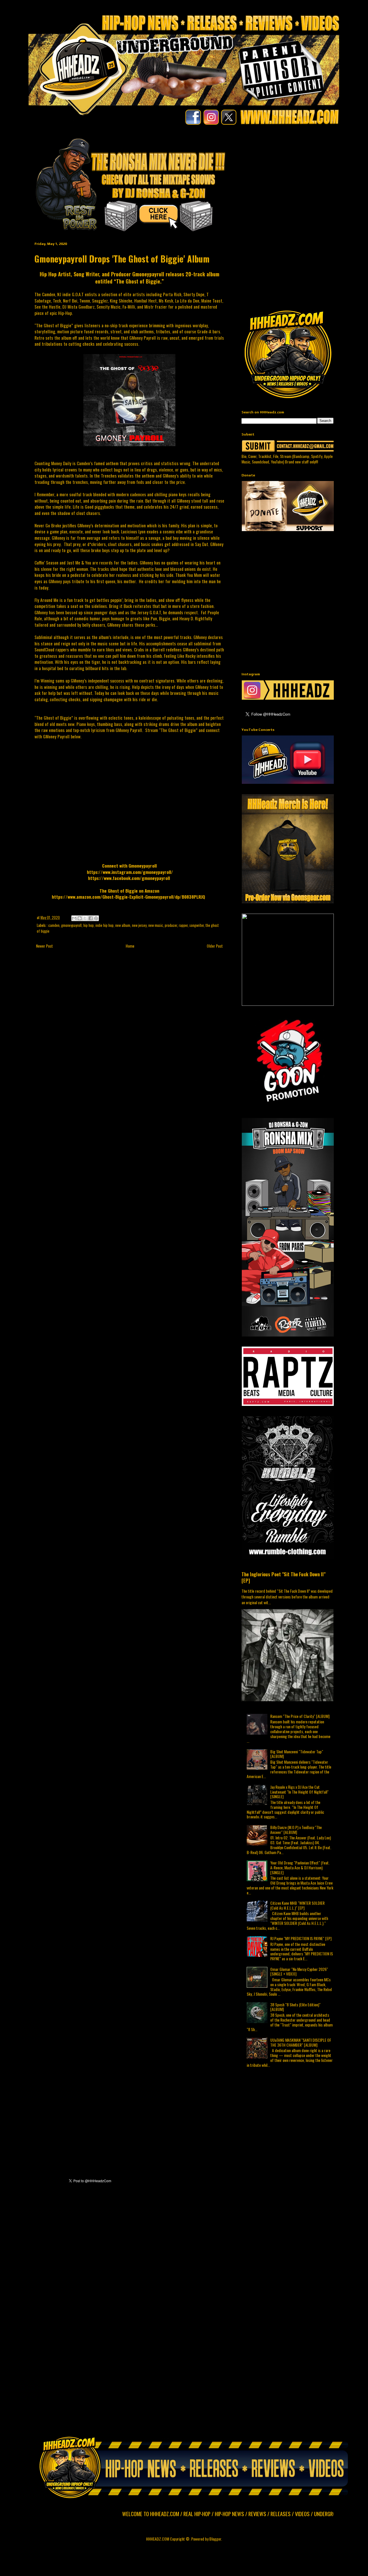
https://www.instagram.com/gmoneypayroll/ (130, 872)
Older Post (215, 946)
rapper (183, 925)
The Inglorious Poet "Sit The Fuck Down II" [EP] (283, 1577)
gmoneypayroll (71, 925)
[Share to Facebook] (91, 918)
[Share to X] (85, 918)
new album (123, 925)
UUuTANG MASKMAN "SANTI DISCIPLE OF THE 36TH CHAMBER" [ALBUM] (301, 2042)
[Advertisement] (305, 177)
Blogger (215, 2539)
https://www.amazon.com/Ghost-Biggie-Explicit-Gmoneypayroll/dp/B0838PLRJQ (128, 897)
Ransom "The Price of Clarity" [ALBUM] (300, 1716)
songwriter (197, 925)
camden (54, 925)
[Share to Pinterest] (96, 918)
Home (130, 946)
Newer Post (44, 946)
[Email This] (74, 918)
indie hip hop (105, 925)
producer (171, 925)
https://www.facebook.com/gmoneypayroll (129, 878)
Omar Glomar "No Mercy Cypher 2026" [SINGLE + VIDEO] (299, 1972)
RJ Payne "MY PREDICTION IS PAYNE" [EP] (301, 1938)
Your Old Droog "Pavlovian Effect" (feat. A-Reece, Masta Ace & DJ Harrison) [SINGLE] (300, 1867)
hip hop (89, 925)
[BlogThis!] (80, 918)
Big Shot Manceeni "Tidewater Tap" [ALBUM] (297, 1754)
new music (156, 925)
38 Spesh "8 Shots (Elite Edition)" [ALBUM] (295, 2007)
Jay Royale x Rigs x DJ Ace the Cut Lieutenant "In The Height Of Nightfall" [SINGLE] (299, 1792)
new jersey (139, 925)
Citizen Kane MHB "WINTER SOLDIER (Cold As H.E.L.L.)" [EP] (297, 1905)
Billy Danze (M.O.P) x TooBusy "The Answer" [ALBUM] (296, 1830)
